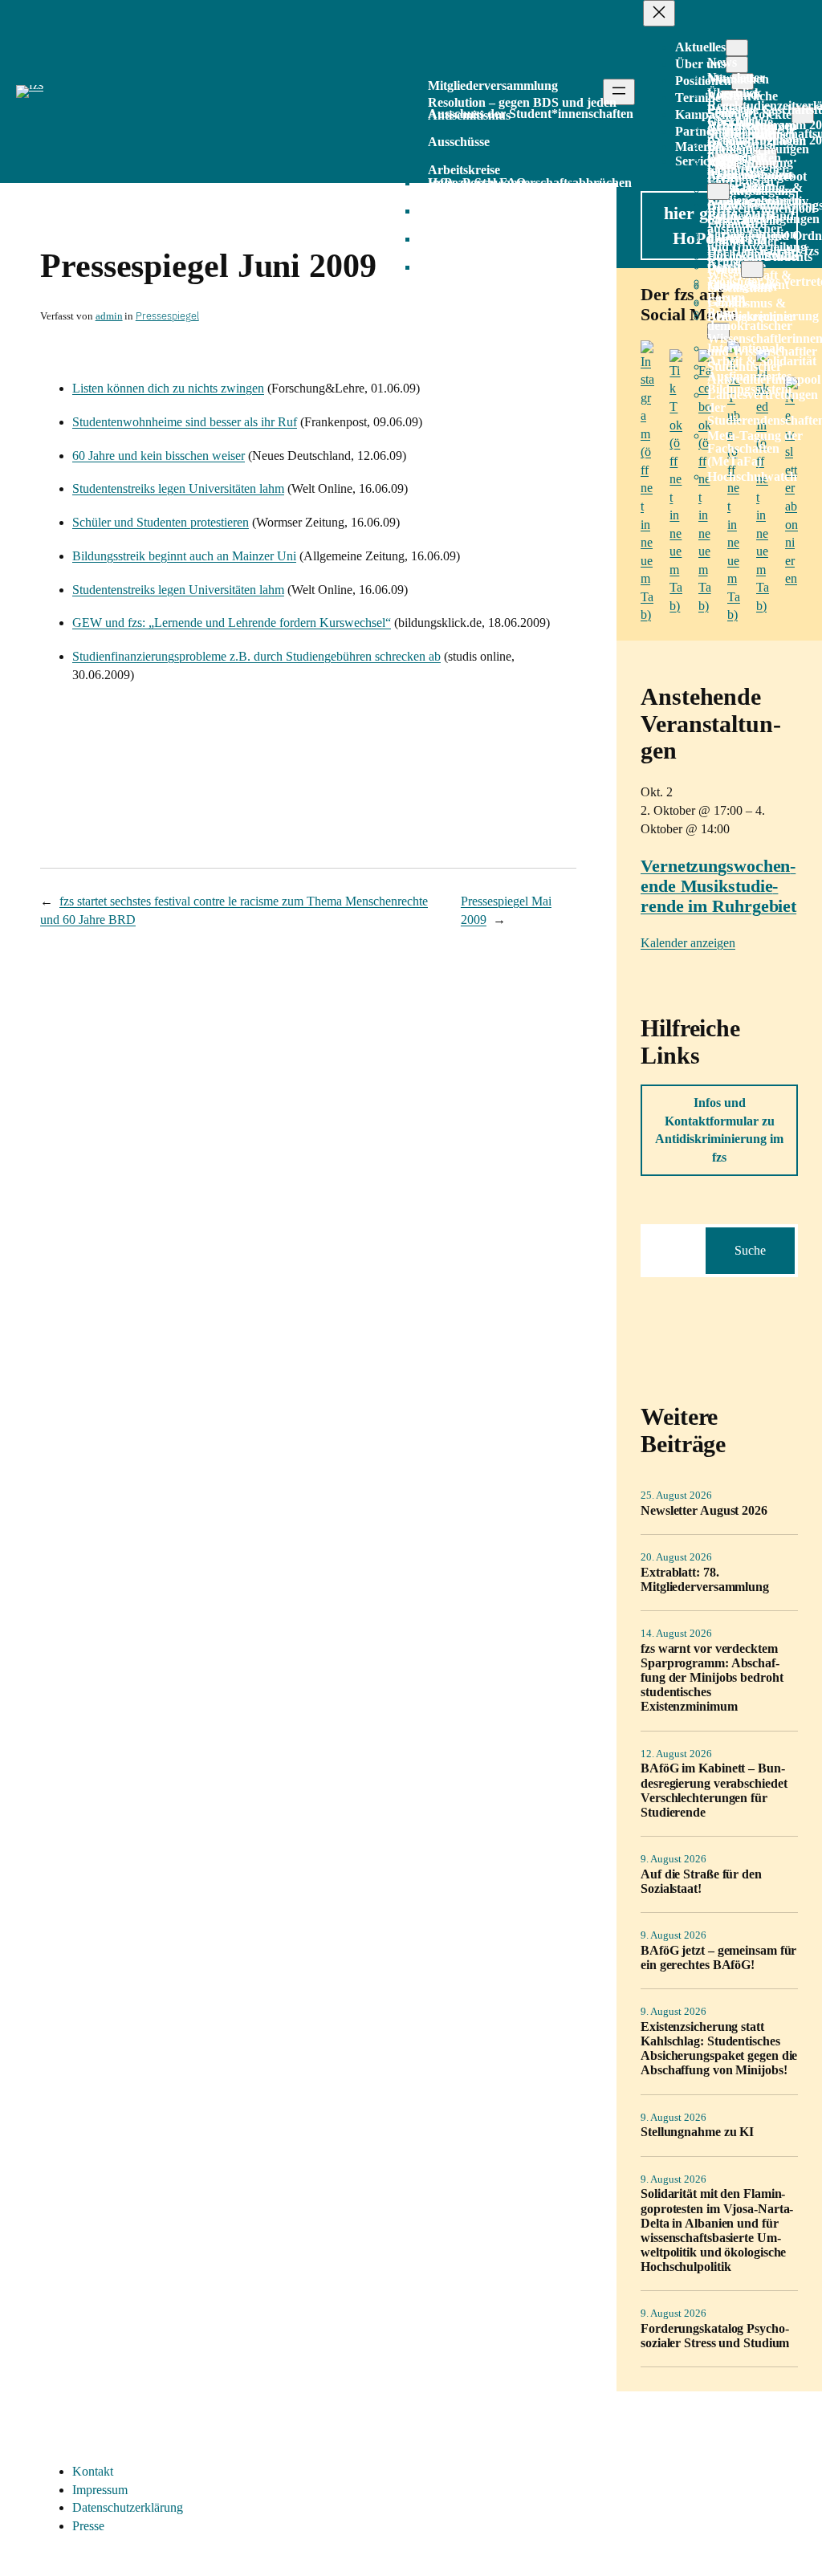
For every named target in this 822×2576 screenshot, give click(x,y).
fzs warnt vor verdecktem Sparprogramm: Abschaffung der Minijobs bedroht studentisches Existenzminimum (712, 1677)
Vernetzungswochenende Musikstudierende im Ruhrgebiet (718, 886)
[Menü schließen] (659, 13)
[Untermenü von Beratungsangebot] (718, 191)
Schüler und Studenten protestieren (161, 522)
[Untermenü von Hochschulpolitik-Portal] (752, 269)
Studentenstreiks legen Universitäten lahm (178, 488)
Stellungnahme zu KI (697, 2132)
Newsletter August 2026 (704, 1510)
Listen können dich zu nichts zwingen (168, 388)
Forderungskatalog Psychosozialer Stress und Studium (715, 2336)
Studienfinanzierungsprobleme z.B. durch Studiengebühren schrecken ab (256, 656)
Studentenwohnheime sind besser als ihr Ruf (185, 422)
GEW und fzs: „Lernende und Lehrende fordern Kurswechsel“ (232, 623)
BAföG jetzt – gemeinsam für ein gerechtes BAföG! (718, 1957)
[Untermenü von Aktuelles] (737, 48)
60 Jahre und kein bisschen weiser (159, 456)
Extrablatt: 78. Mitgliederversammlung (705, 1579)
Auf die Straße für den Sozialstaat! (701, 1881)
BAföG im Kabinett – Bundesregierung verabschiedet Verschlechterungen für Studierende (714, 1790)
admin (109, 316)
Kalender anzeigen (688, 943)
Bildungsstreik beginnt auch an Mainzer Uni (184, 556)
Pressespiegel (167, 316)
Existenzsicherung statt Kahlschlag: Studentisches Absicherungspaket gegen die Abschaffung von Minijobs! (719, 2048)
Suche (750, 1250)
